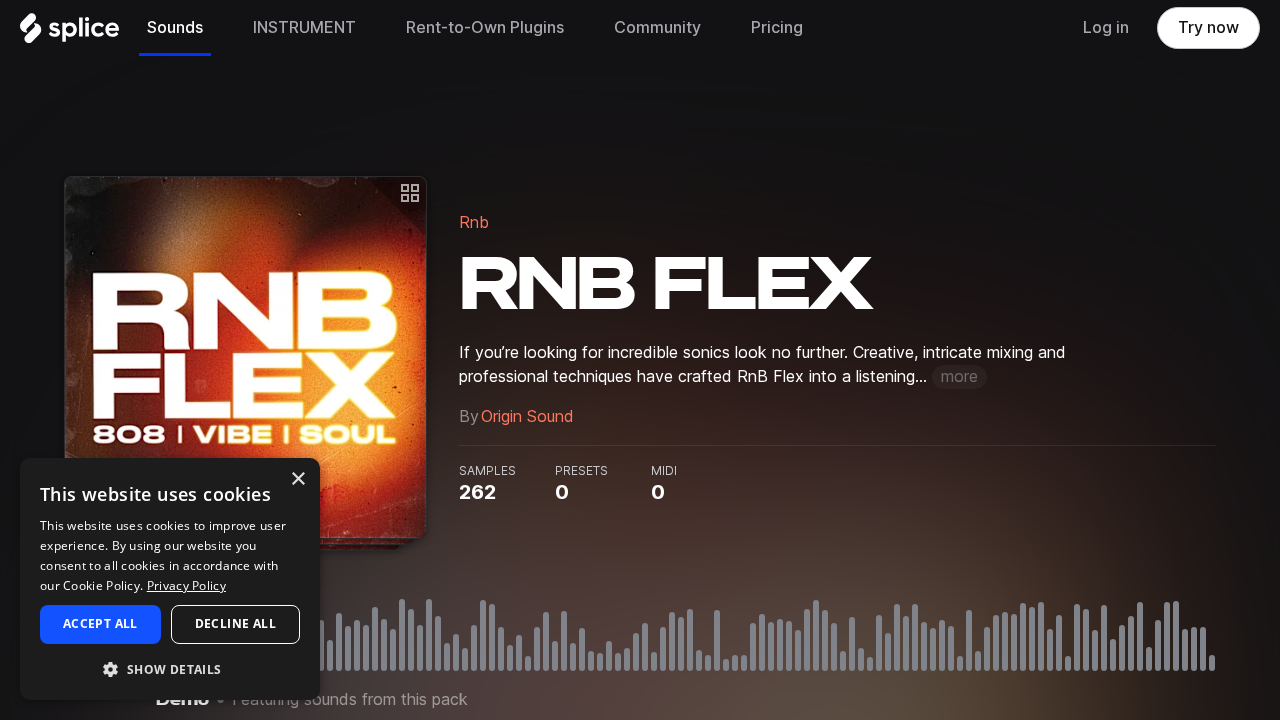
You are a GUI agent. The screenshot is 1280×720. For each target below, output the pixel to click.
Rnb (474, 222)
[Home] (69, 33)
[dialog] (170, 579)
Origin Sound (527, 416)
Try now (1208, 27)
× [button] (297, 479)
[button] (170, 668)
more (959, 376)
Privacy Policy (186, 585)
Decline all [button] (235, 623)
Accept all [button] (100, 623)
